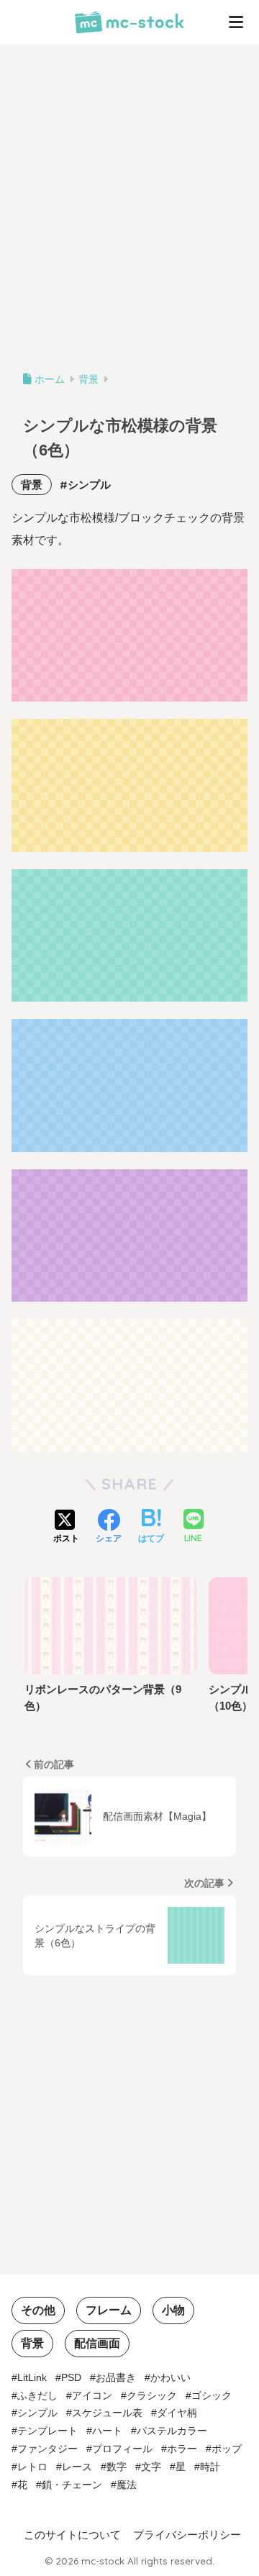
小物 (173, 2310)
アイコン (92, 2395)
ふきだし (37, 2395)
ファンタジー (47, 2449)
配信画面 (97, 2343)
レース (77, 2467)
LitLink (32, 2377)
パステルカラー (172, 2431)
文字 (151, 2467)
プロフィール (122, 2449)
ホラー (182, 2449)
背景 (32, 485)
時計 (210, 2467)
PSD (71, 2377)
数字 (117, 2467)
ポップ (227, 2449)
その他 (38, 2310)
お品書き (116, 2377)
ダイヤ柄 (177, 2413)
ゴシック (212, 2395)
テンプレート (47, 2431)
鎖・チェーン (72, 2485)
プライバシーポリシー (187, 2535)
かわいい (171, 2377)
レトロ (32, 2467)
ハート (107, 2431)
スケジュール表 (107, 2413)
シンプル (89, 485)
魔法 (127, 2485)
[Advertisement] (129, 209)
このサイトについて (72, 2535)
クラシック (152, 2395)
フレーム (109, 2310)
